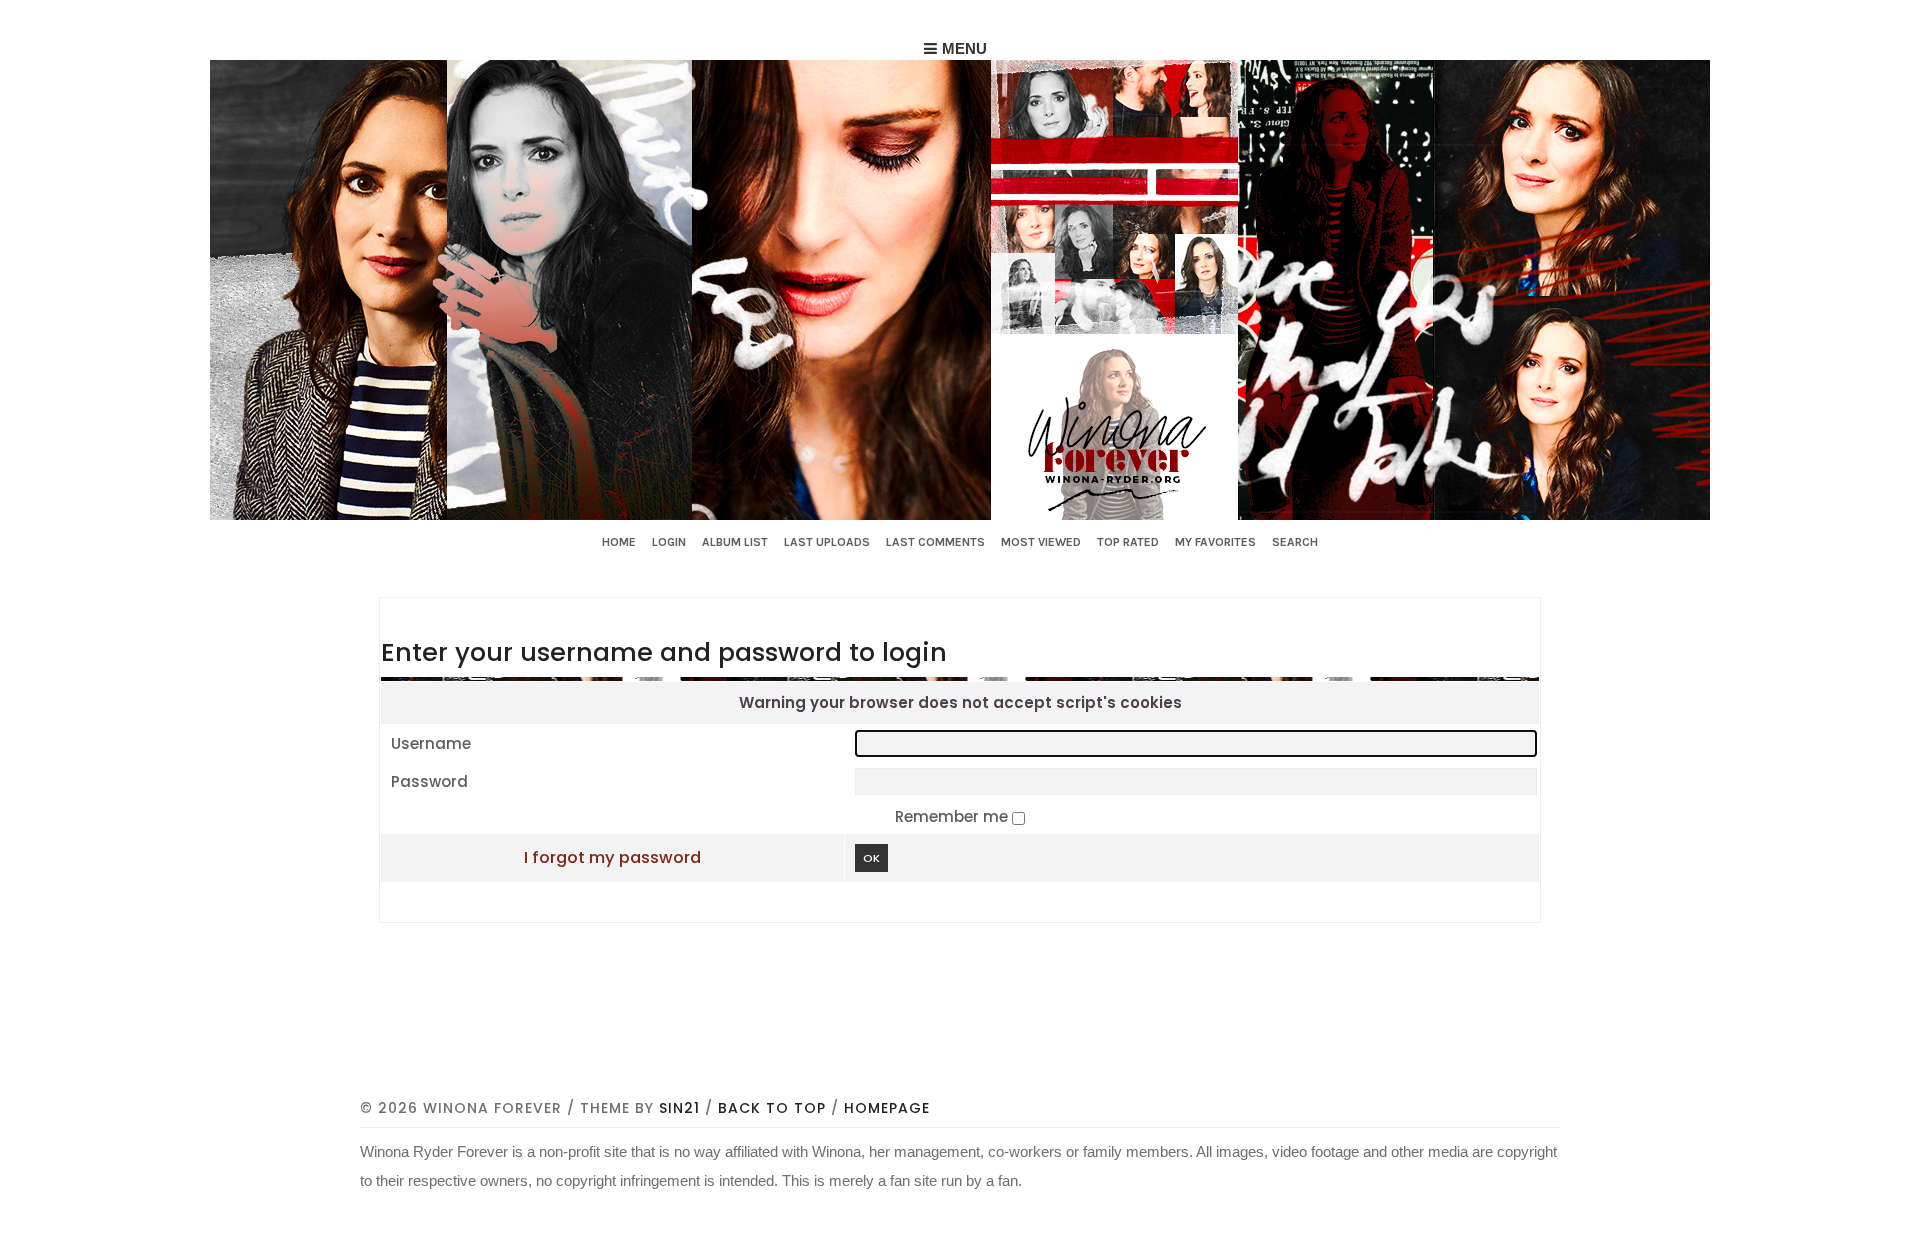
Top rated (1128, 542)
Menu (964, 48)
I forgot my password (612, 857)
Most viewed (1041, 542)
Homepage (887, 1108)
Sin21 (679, 1108)
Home (619, 542)
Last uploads (827, 542)
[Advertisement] (960, 1039)
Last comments (935, 542)
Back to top (772, 1108)
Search (1295, 542)
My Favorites (1215, 542)
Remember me (953, 816)
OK (871, 858)
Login (669, 542)
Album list (735, 542)
